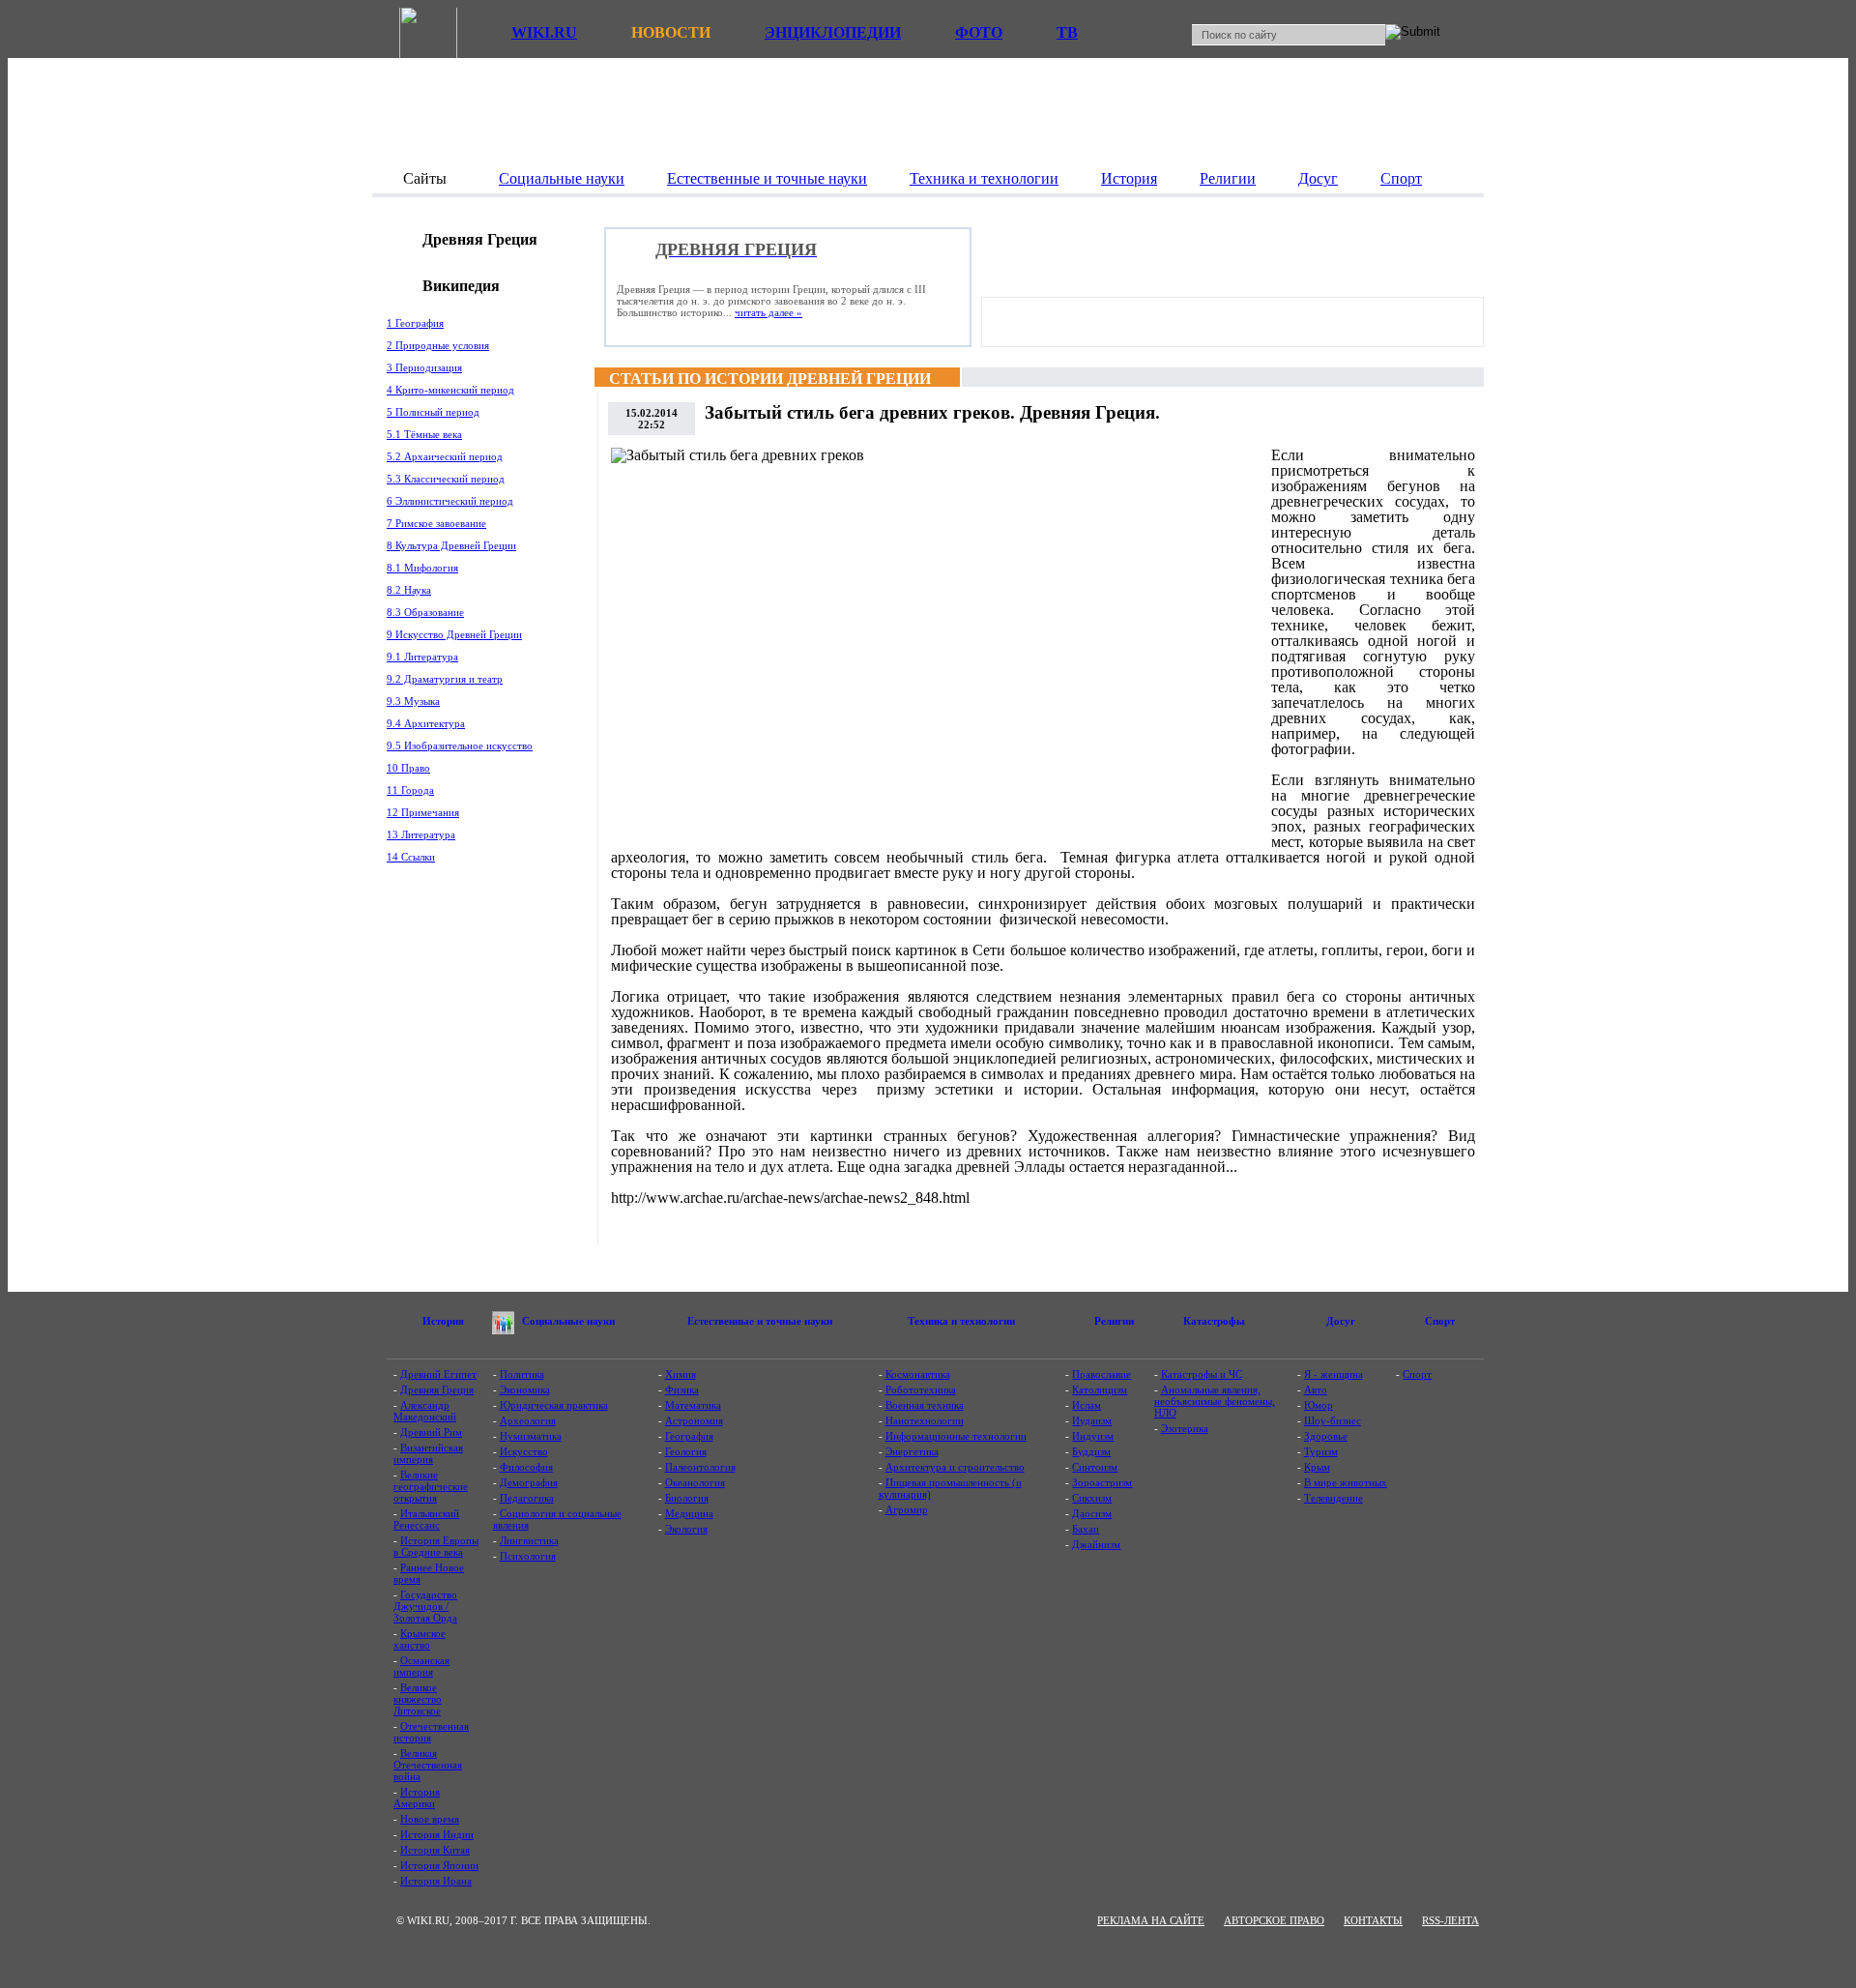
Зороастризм (1102, 1482)
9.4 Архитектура (426, 723)
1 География (415, 323)
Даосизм (1092, 1513)
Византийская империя (428, 1453)
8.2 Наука (409, 590)
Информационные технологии (956, 1436)
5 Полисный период (433, 412)
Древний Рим (431, 1432)
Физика (682, 1389)
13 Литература (421, 834)
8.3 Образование (425, 612)
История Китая (435, 1850)
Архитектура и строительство (955, 1467)
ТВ (1067, 32)
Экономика (525, 1389)
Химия (681, 1374)
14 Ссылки (411, 857)
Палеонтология (700, 1467)
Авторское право (1274, 1920)
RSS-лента (1450, 1920)
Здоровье (1326, 1436)
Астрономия (694, 1420)
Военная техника (925, 1405)
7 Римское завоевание (436, 523)
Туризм (1321, 1451)
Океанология (695, 1482)
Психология (528, 1556)
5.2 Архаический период (445, 456)
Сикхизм (1092, 1498)
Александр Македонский (425, 1411)
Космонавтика (918, 1374)
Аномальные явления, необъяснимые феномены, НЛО (1215, 1401)
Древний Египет (438, 1374)
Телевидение (1334, 1498)
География (689, 1436)
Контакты (1373, 1920)
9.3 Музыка (413, 701)
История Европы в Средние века (436, 1546)
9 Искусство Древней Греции (454, 634)
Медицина (689, 1513)
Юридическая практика (554, 1405)
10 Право (408, 768)
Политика (522, 1374)
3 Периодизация (424, 367)
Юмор (1319, 1405)
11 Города (410, 790)
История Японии (439, 1865)
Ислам (1087, 1405)
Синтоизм (1095, 1467)
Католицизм (1100, 1389)
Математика (693, 1405)
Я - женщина (1334, 1374)
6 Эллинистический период (450, 501)
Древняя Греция (437, 1389)
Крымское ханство (420, 1639)
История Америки (417, 1798)
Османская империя (421, 1666)
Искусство (524, 1451)
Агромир (907, 1509)
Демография (529, 1482)
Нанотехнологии (925, 1420)
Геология (686, 1451)
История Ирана (436, 1881)
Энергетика (912, 1451)
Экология (686, 1529)
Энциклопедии (833, 32)
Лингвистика (529, 1540)
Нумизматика (531, 1436)
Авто (1316, 1389)
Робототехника (921, 1389)
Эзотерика (1185, 1428)
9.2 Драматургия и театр (445, 679)
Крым (1317, 1467)
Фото (979, 32)
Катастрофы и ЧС (1202, 1374)
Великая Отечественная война (428, 1765)
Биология (687, 1498)
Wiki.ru (544, 32)
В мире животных (1346, 1482)
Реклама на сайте (1151, 1920)
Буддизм (1091, 1451)
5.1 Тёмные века (424, 434)
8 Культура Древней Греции (451, 545)
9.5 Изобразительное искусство (460, 745)
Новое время (430, 1819)
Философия (526, 1467)
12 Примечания (423, 812)
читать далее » (768, 312)
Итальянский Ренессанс (426, 1519)
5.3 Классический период (446, 479)
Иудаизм (1092, 1420)
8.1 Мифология (422, 568)
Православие (1102, 1374)
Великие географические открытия (431, 1486)
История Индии (437, 1834)
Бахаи (1086, 1529)
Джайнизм (1096, 1544)
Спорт (1417, 1374)
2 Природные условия (438, 345)
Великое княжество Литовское (418, 1699)
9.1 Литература (422, 657)
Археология (528, 1420)
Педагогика (527, 1498)
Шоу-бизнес (1333, 1420)
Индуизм (1093, 1436)
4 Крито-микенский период (450, 390)
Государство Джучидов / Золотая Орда (425, 1606)
